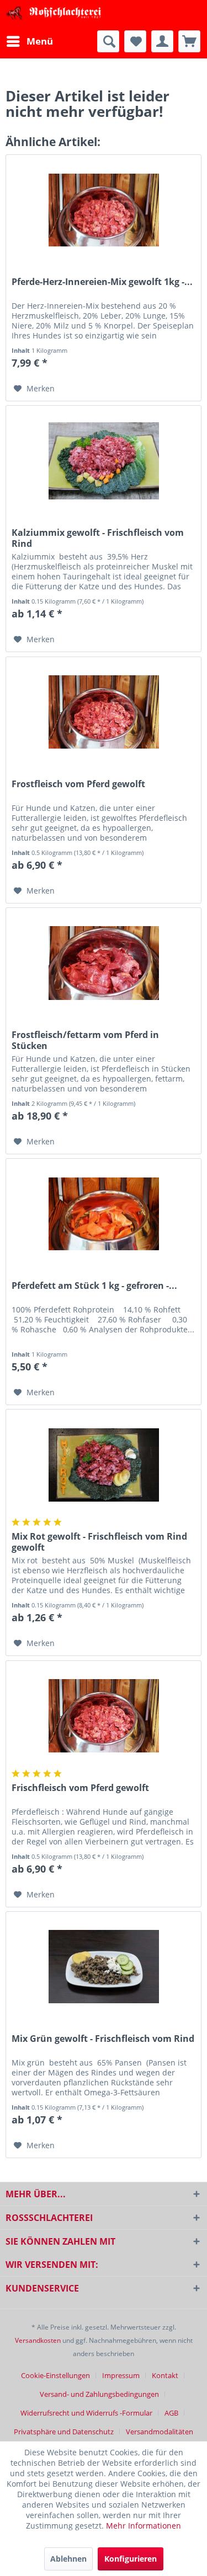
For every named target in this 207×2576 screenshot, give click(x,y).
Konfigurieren (131, 2559)
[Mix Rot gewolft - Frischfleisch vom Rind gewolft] (104, 1465)
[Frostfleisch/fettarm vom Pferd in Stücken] (104, 963)
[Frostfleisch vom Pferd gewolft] (104, 712)
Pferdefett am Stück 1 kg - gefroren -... (94, 1286)
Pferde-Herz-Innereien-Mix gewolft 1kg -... (102, 282)
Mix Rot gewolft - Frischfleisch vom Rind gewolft (99, 1542)
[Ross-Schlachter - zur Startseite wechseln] (55, 15)
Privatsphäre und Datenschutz (64, 2432)
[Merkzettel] (135, 41)
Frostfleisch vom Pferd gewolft (78, 784)
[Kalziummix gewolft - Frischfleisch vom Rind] (104, 461)
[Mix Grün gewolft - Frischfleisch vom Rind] (104, 1967)
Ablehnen (68, 2559)
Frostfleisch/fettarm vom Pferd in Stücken (85, 1040)
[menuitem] (29, 41)
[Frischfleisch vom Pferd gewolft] (104, 1716)
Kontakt (165, 2375)
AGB (171, 2413)
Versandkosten (38, 2340)
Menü (40, 41)
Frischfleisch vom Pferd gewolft (80, 1788)
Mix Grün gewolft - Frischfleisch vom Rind (103, 2039)
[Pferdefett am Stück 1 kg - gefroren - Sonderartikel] (104, 1214)
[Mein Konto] (162, 41)
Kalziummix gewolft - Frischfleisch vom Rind (98, 538)
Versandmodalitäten (160, 2432)
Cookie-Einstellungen (55, 2375)
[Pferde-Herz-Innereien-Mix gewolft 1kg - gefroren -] (104, 210)
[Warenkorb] (189, 41)
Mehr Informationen (144, 2526)
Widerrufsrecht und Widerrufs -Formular (86, 2413)
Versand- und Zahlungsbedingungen (99, 2394)
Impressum (121, 2375)
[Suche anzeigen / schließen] (108, 41)
